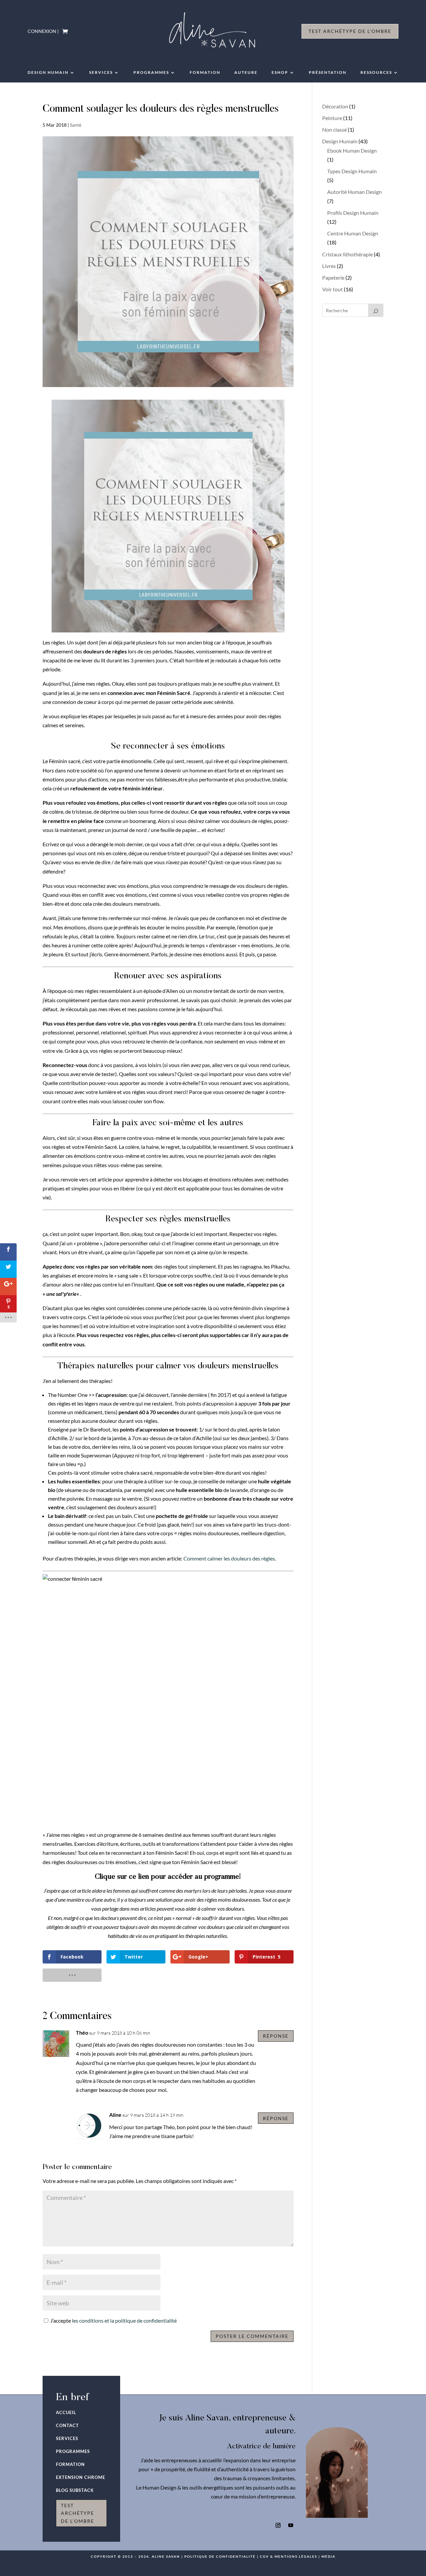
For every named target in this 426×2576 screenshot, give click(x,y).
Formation (205, 72)
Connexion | (43, 31)
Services (101, 72)
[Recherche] (376, 310)
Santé (76, 125)
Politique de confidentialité (220, 2556)
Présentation (328, 72)
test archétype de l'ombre (78, 2513)
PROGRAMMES (151, 72)
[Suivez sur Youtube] (291, 2525)
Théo (82, 2033)
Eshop (280, 72)
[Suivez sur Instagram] (278, 2525)
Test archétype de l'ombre (350, 31)
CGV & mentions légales (289, 2556)
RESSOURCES (376, 72)
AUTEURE (246, 72)
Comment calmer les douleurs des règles (229, 1558)
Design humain (48, 72)
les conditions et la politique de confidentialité (124, 2320)
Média (328, 2556)
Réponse (276, 2036)
